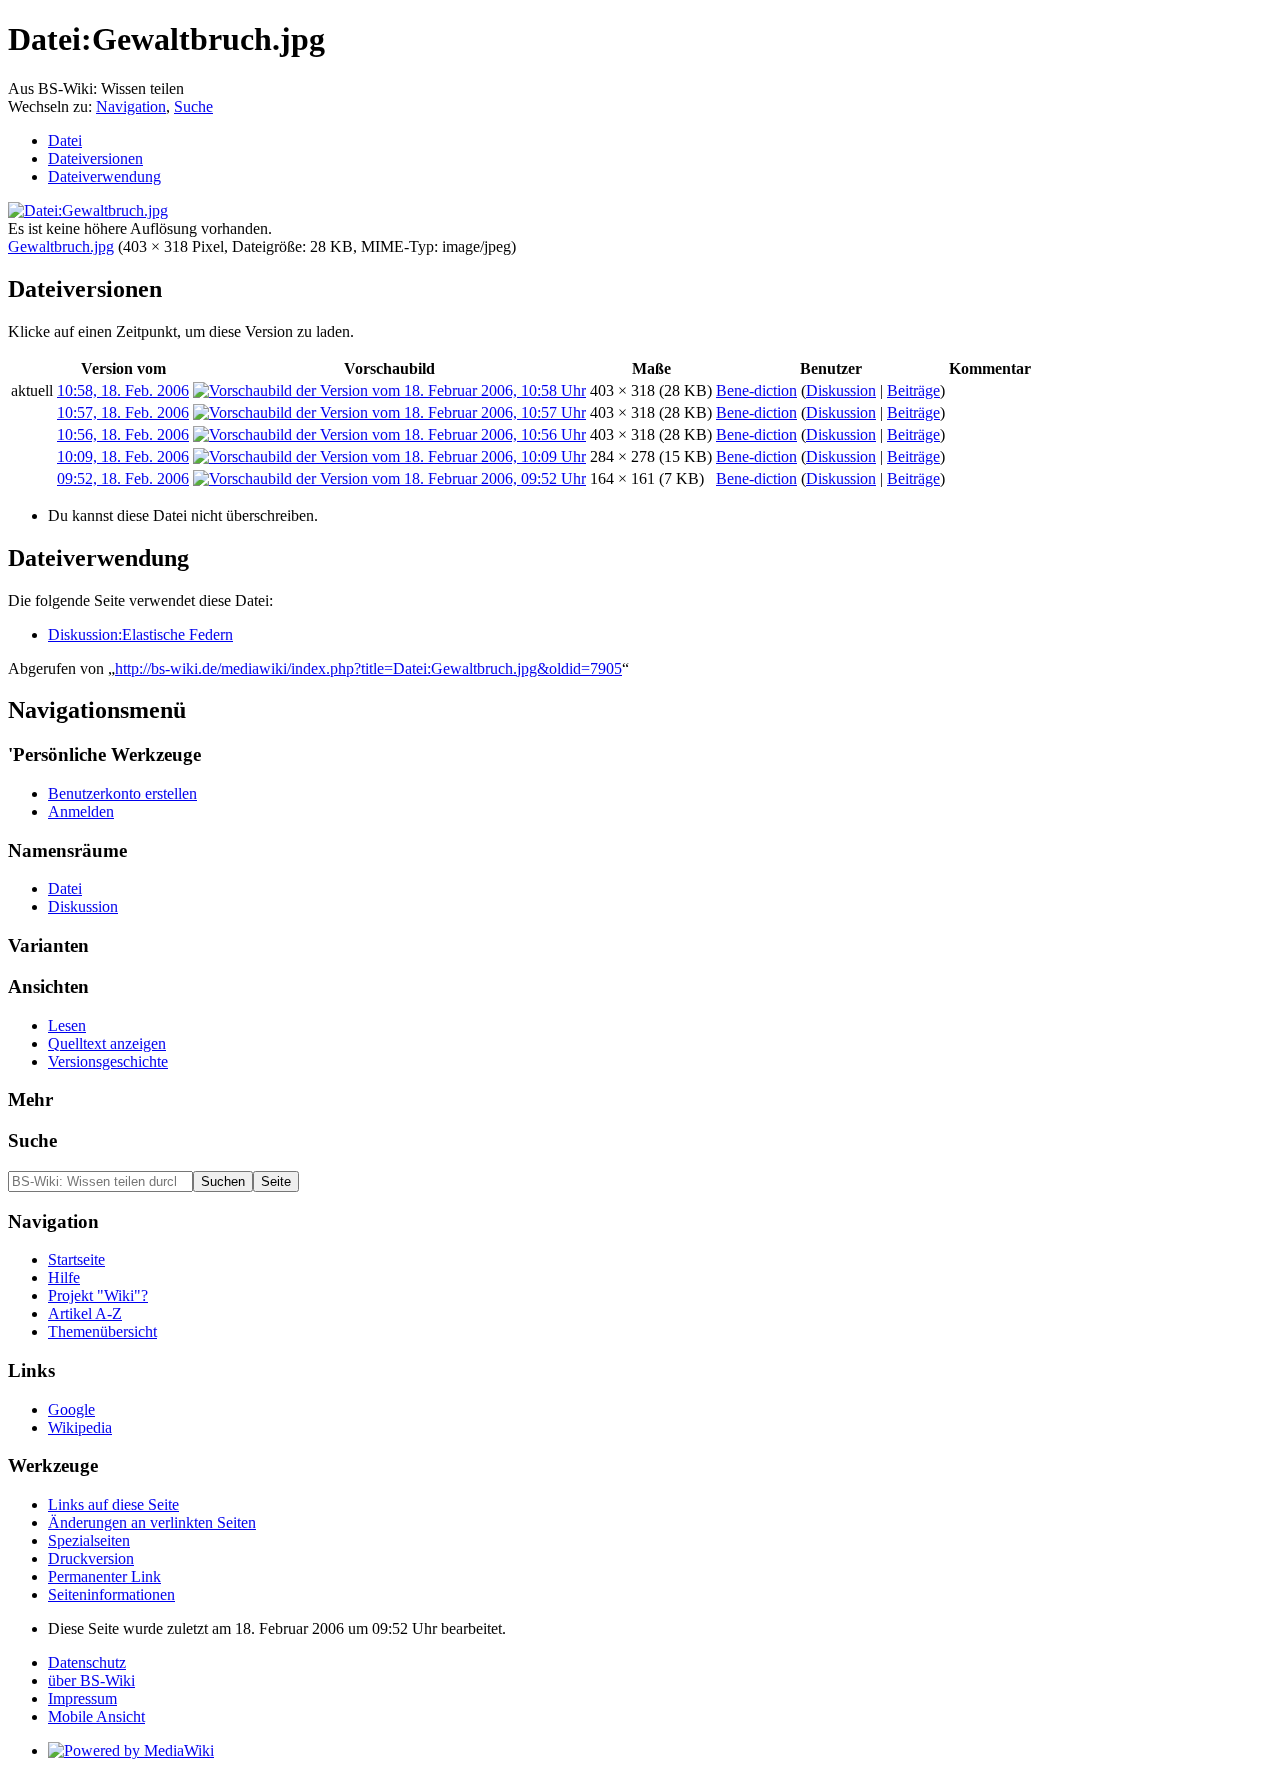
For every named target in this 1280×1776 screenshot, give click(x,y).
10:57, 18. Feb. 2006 (123, 412)
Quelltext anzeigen (107, 1043)
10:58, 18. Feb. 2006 (123, 390)
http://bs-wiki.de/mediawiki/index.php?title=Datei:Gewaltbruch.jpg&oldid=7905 (368, 668)
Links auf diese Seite (113, 1504)
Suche (193, 106)
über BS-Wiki (91, 1680)
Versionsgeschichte (108, 1061)
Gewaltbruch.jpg (61, 246)
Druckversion (91, 1558)
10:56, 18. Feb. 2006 (123, 434)
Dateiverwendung (104, 176)
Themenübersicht (102, 1331)
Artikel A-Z (85, 1313)
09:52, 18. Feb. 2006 (123, 478)
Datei (65, 140)
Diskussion (841, 390)
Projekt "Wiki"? (98, 1295)
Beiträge (913, 390)
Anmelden (81, 811)
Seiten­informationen (111, 1594)
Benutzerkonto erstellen (122, 793)
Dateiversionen (95, 158)
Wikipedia (80, 1427)
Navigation (131, 106)
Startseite (76, 1259)
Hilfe (64, 1277)
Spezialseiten (89, 1540)
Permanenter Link (104, 1576)
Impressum (82, 1698)
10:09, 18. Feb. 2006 (123, 456)
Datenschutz (87, 1662)
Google (71, 1409)
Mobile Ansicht (96, 1716)
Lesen (67, 1025)
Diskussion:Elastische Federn (140, 634)
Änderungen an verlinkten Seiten (152, 1522)
